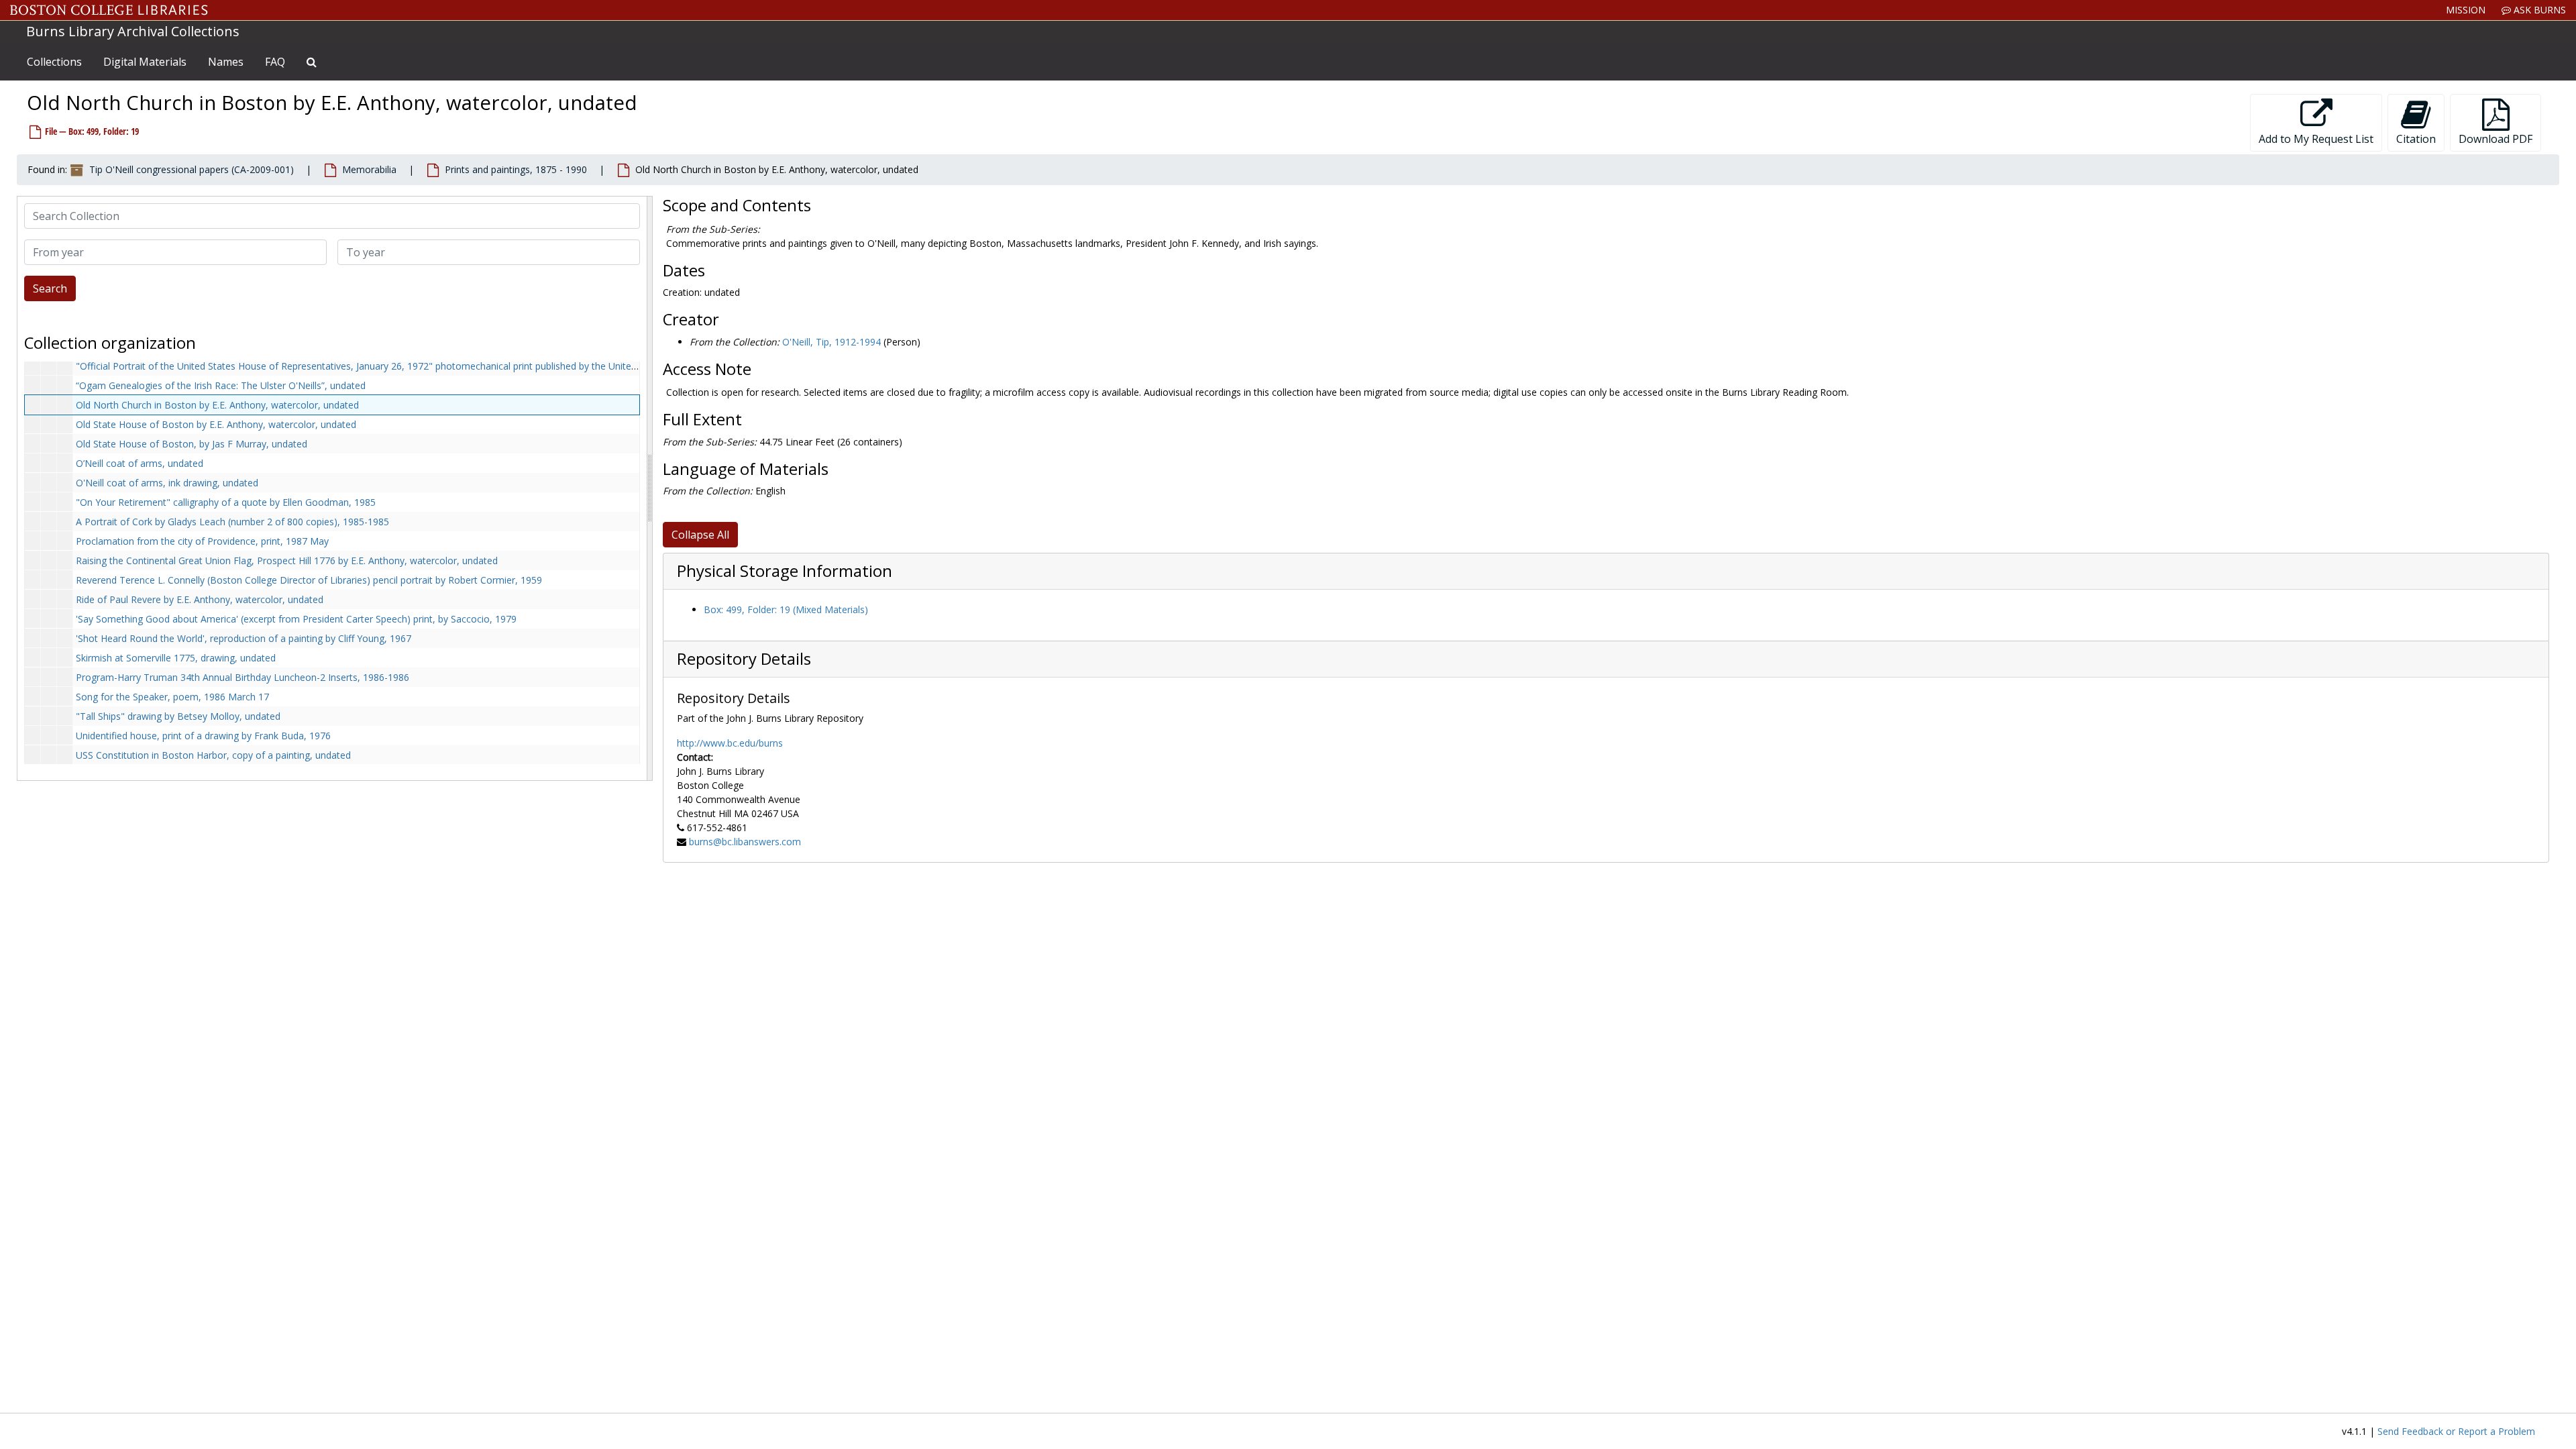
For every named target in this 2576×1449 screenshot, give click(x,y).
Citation (2416, 139)
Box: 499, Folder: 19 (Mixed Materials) (786, 609)
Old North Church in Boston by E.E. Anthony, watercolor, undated (217, 405)
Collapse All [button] (700, 535)
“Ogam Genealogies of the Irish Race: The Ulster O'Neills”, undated (221, 385)
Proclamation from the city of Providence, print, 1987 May (202, 541)
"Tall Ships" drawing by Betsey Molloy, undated (178, 716)
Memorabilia (369, 169)
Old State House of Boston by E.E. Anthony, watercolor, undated (216, 424)
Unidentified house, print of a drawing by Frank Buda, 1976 (203, 736)
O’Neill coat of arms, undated (140, 463)
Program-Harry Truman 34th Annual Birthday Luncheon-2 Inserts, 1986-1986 (243, 677)
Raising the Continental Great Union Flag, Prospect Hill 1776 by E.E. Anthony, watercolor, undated (287, 560)
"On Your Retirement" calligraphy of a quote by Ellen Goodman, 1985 (226, 502)
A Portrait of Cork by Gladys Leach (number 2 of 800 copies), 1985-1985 (232, 522)
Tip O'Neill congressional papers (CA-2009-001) (192, 169)
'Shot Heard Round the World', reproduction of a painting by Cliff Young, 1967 (244, 638)
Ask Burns (2538, 10)
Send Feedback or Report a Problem (2456, 1431)
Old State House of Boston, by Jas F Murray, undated (192, 444)
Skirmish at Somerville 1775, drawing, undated (176, 658)
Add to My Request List (2316, 139)
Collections (54, 62)
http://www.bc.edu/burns (730, 743)
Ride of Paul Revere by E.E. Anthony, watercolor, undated (200, 599)
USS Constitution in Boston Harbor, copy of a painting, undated (213, 755)
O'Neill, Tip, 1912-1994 (831, 342)
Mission (2466, 10)
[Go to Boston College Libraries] (109, 10)
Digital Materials (145, 62)
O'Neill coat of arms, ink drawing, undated (167, 483)
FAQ (275, 62)
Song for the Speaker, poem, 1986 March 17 (172, 697)
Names (226, 62)
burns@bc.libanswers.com (745, 842)
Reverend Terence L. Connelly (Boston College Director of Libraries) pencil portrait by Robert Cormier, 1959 (309, 580)
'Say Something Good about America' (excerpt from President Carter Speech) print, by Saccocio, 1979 (296, 619)
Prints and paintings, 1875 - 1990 (516, 169)
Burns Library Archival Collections (133, 31)
